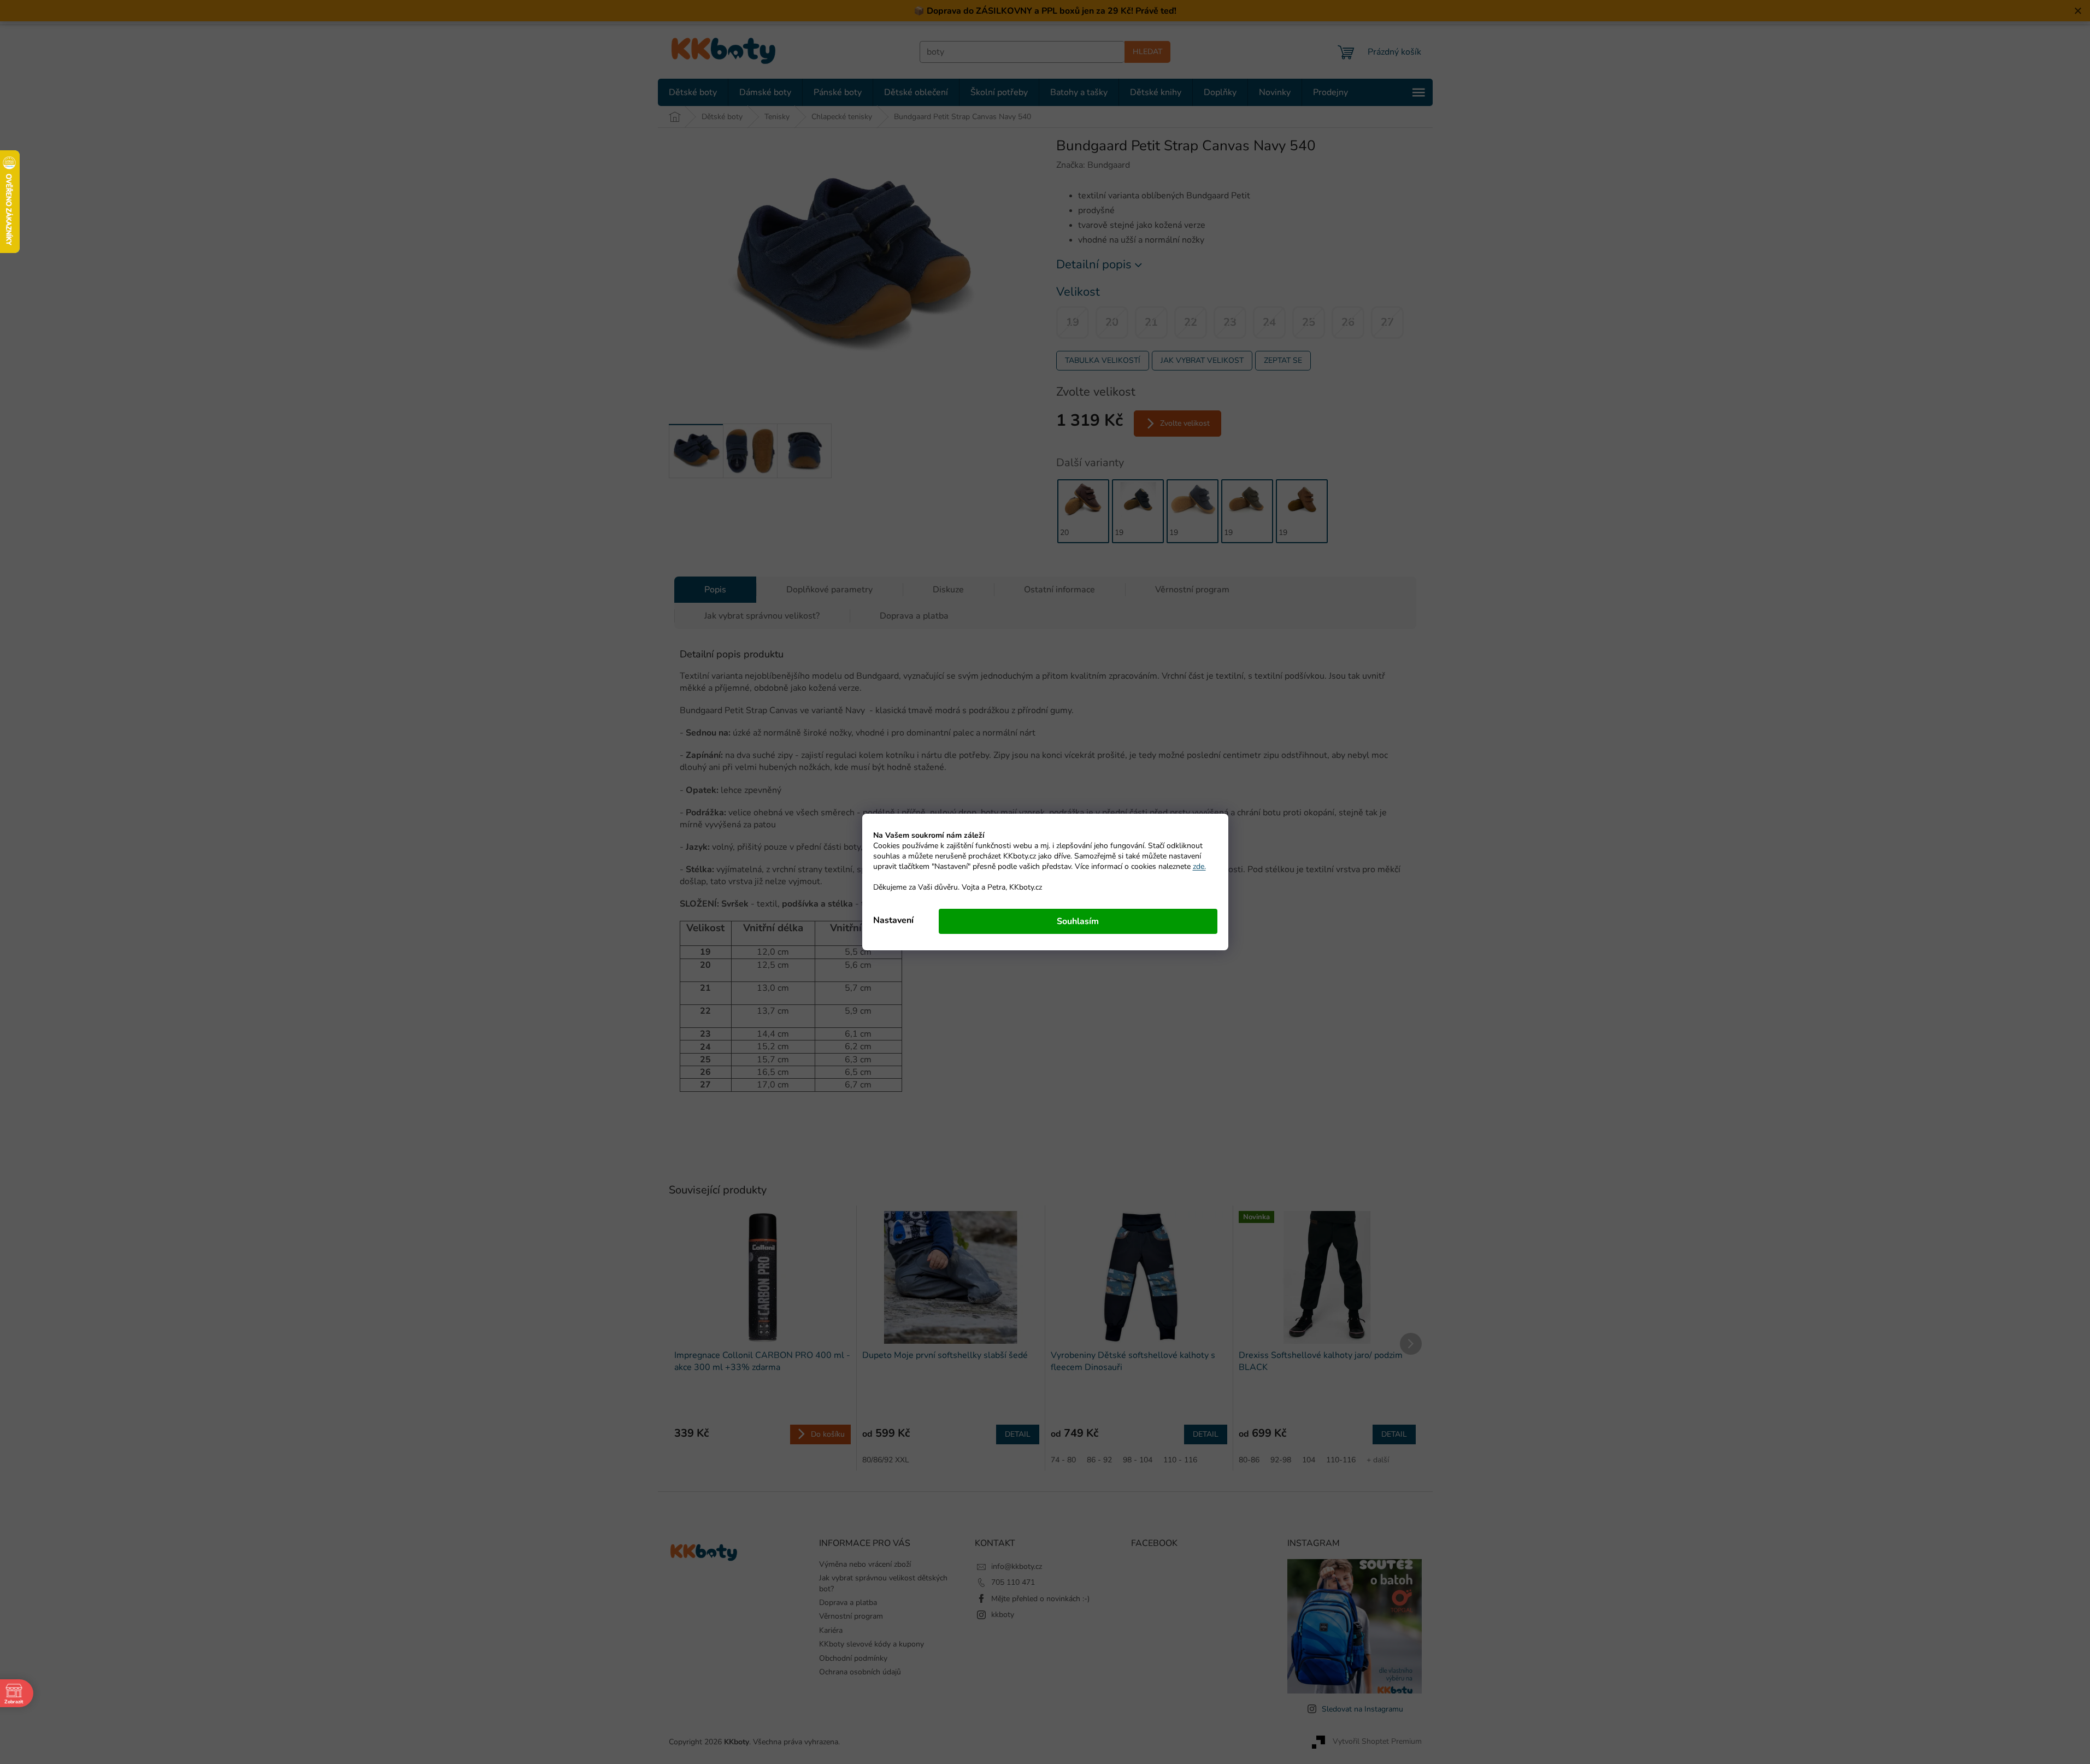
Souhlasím (1078, 921)
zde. (1199, 866)
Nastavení (893, 920)
